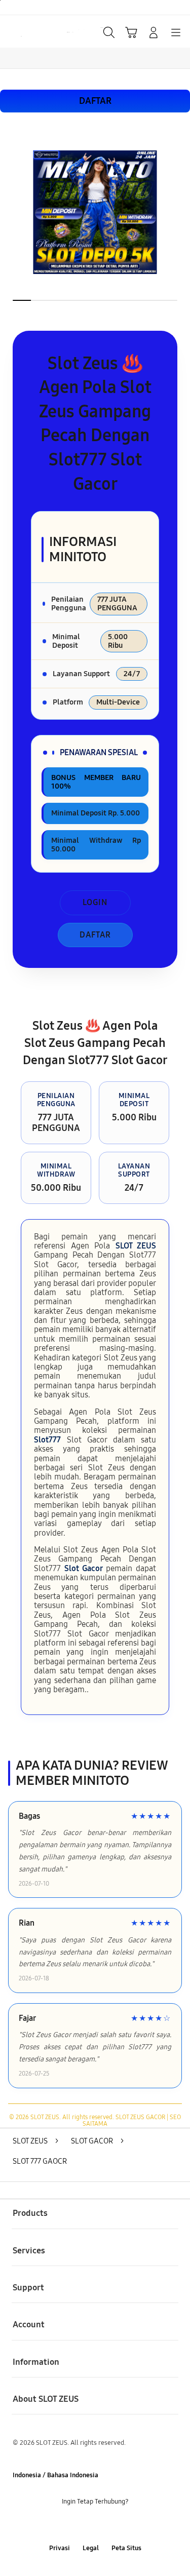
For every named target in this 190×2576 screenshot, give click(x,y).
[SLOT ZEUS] (31, 31)
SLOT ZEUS (136, 1246)
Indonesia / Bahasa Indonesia (55, 2475)
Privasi (60, 2548)
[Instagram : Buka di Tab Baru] (106, 2525)
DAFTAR (95, 101)
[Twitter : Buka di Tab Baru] (84, 2525)
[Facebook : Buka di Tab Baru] (64, 2525)
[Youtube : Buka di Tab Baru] (126, 2525)
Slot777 (47, 1440)
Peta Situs (126, 2548)
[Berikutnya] (179, 216)
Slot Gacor (84, 1568)
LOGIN (95, 902)
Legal (91, 2548)
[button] (131, 32)
